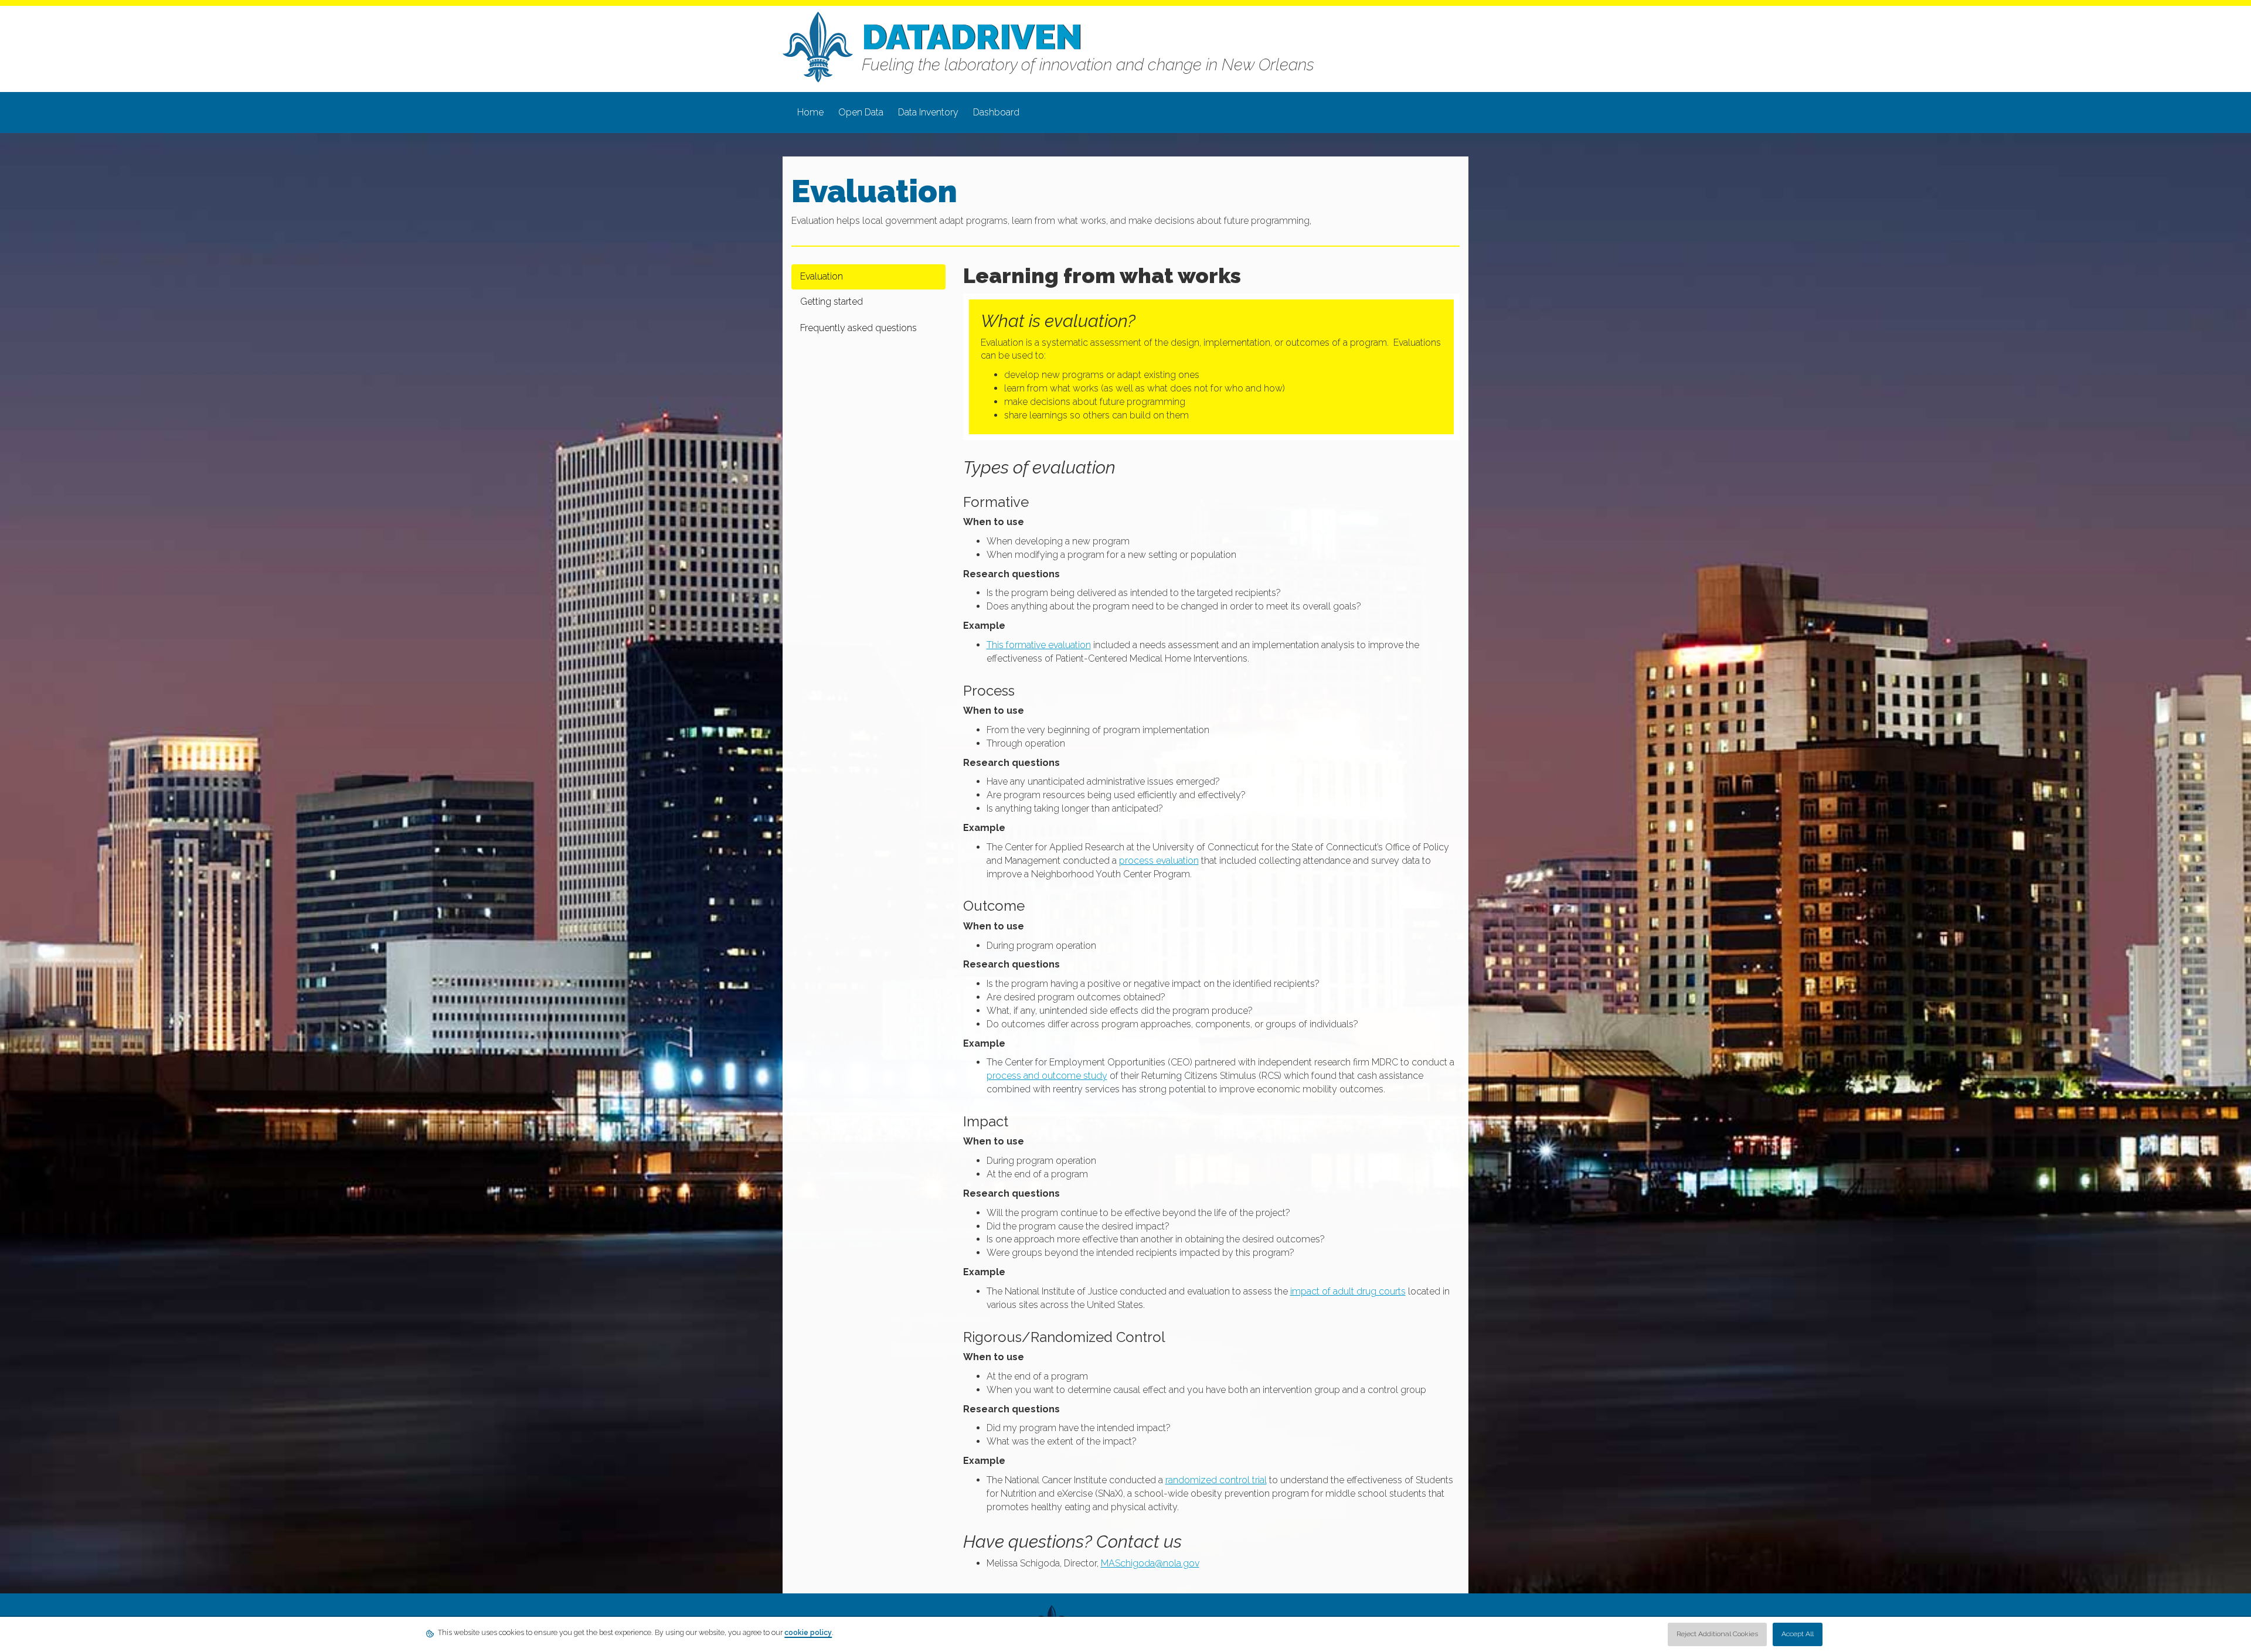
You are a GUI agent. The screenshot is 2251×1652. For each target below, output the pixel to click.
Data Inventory (928, 112)
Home (810, 112)
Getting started (832, 302)
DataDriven (972, 37)
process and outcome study (1047, 1076)
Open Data (861, 112)
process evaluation (1159, 861)
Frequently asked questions (858, 328)
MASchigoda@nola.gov (1150, 1563)
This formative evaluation (1039, 645)
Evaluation (822, 276)
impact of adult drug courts (1348, 1291)
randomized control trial (1216, 1480)
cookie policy (808, 1633)
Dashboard (996, 112)
